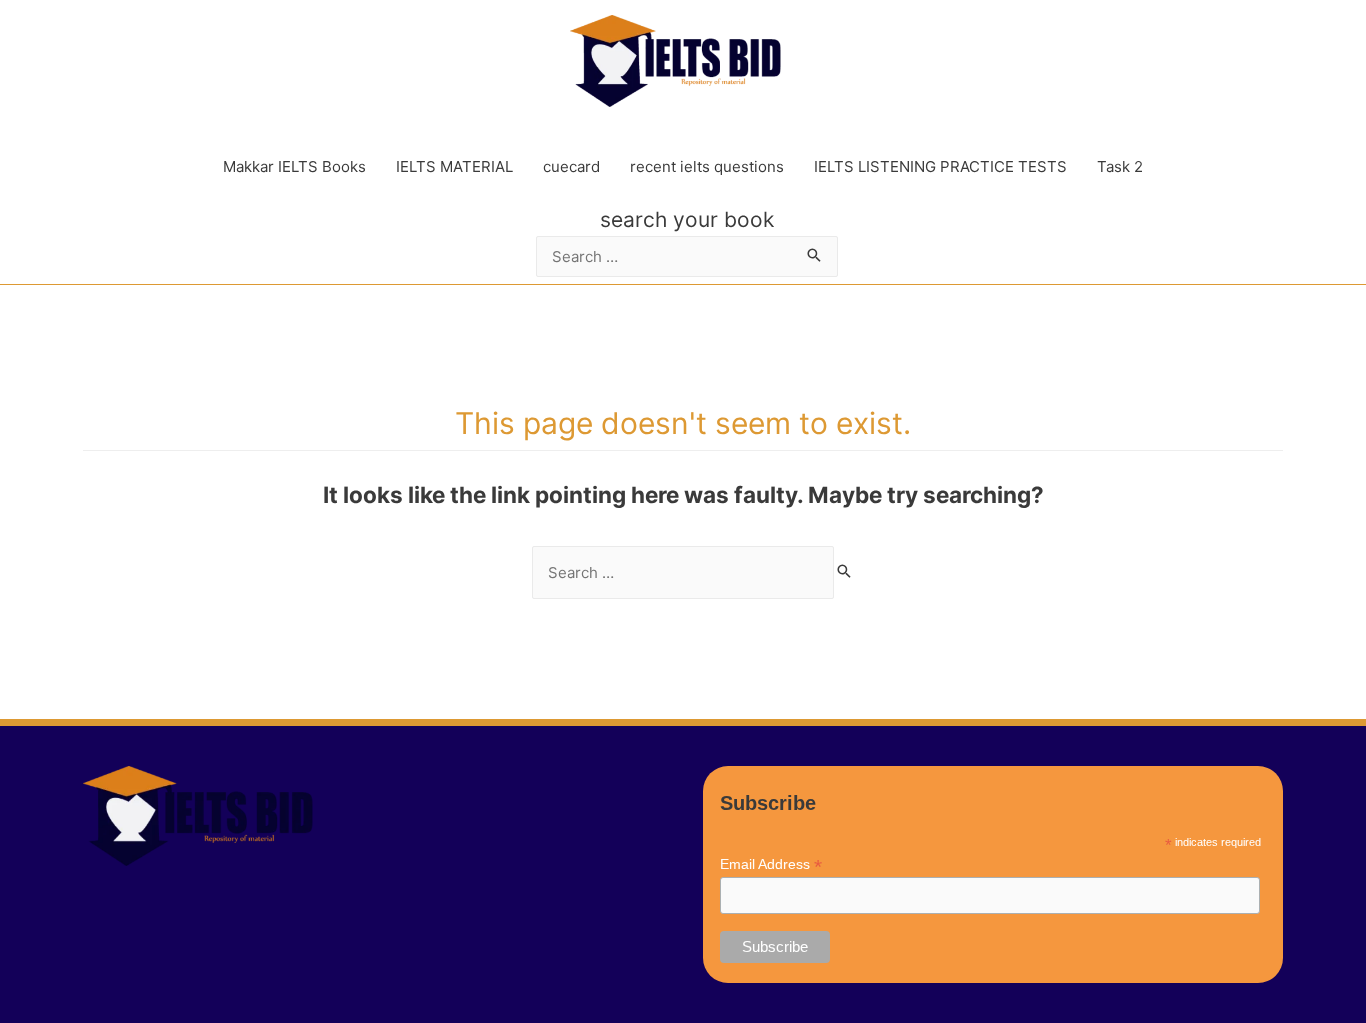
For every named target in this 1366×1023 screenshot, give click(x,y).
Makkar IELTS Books (294, 166)
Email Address (771, 864)
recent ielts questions (707, 166)
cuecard (571, 166)
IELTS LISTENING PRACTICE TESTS (940, 166)
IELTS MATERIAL (454, 166)
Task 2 (1120, 166)
